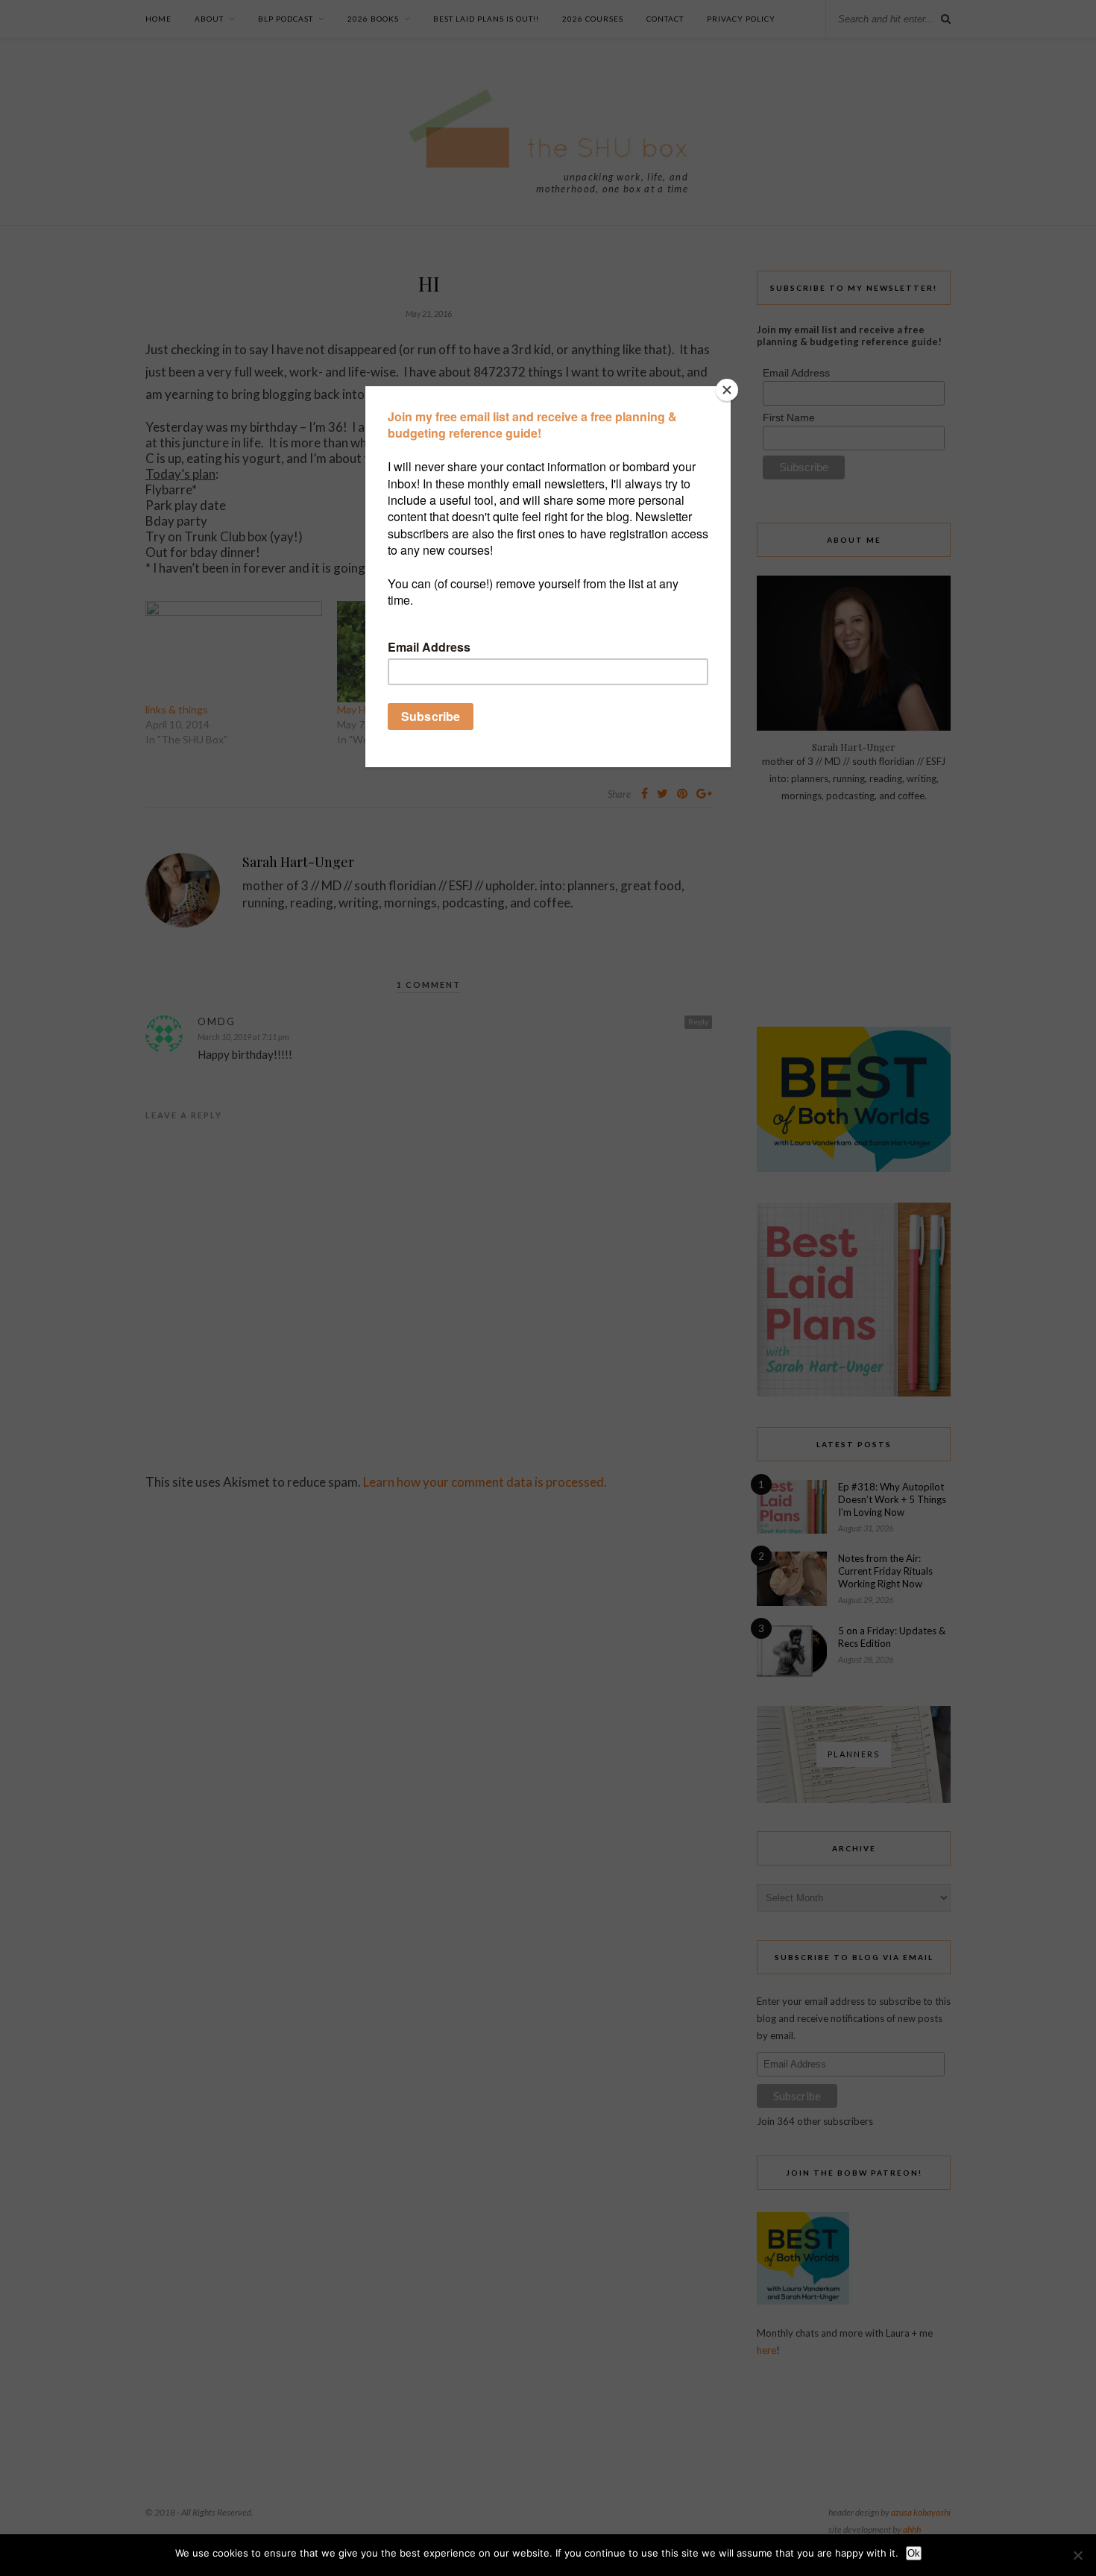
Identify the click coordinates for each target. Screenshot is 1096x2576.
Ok (914, 2553)
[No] (1077, 2555)
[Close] (727, 390)
